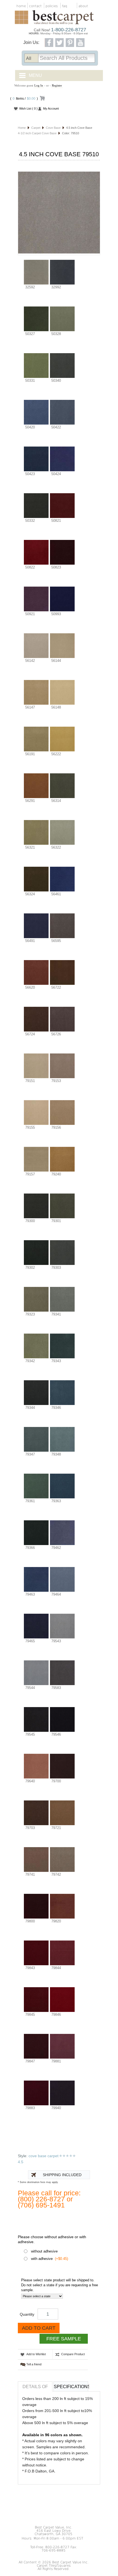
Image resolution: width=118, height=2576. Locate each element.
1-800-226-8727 (69, 30)
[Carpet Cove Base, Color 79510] (59, 213)
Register (57, 85)
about (83, 6)
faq (65, 6)
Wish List (28, 108)
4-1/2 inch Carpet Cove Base (37, 133)
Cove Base (53, 128)
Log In (39, 85)
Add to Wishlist (36, 2354)
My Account (51, 108)
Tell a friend (34, 2364)
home (21, 6)
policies (52, 6)
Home (22, 128)
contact (35, 6)
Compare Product (73, 2354)
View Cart (42, 99)
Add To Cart (39, 2328)
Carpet (36, 128)
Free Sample (64, 2339)
